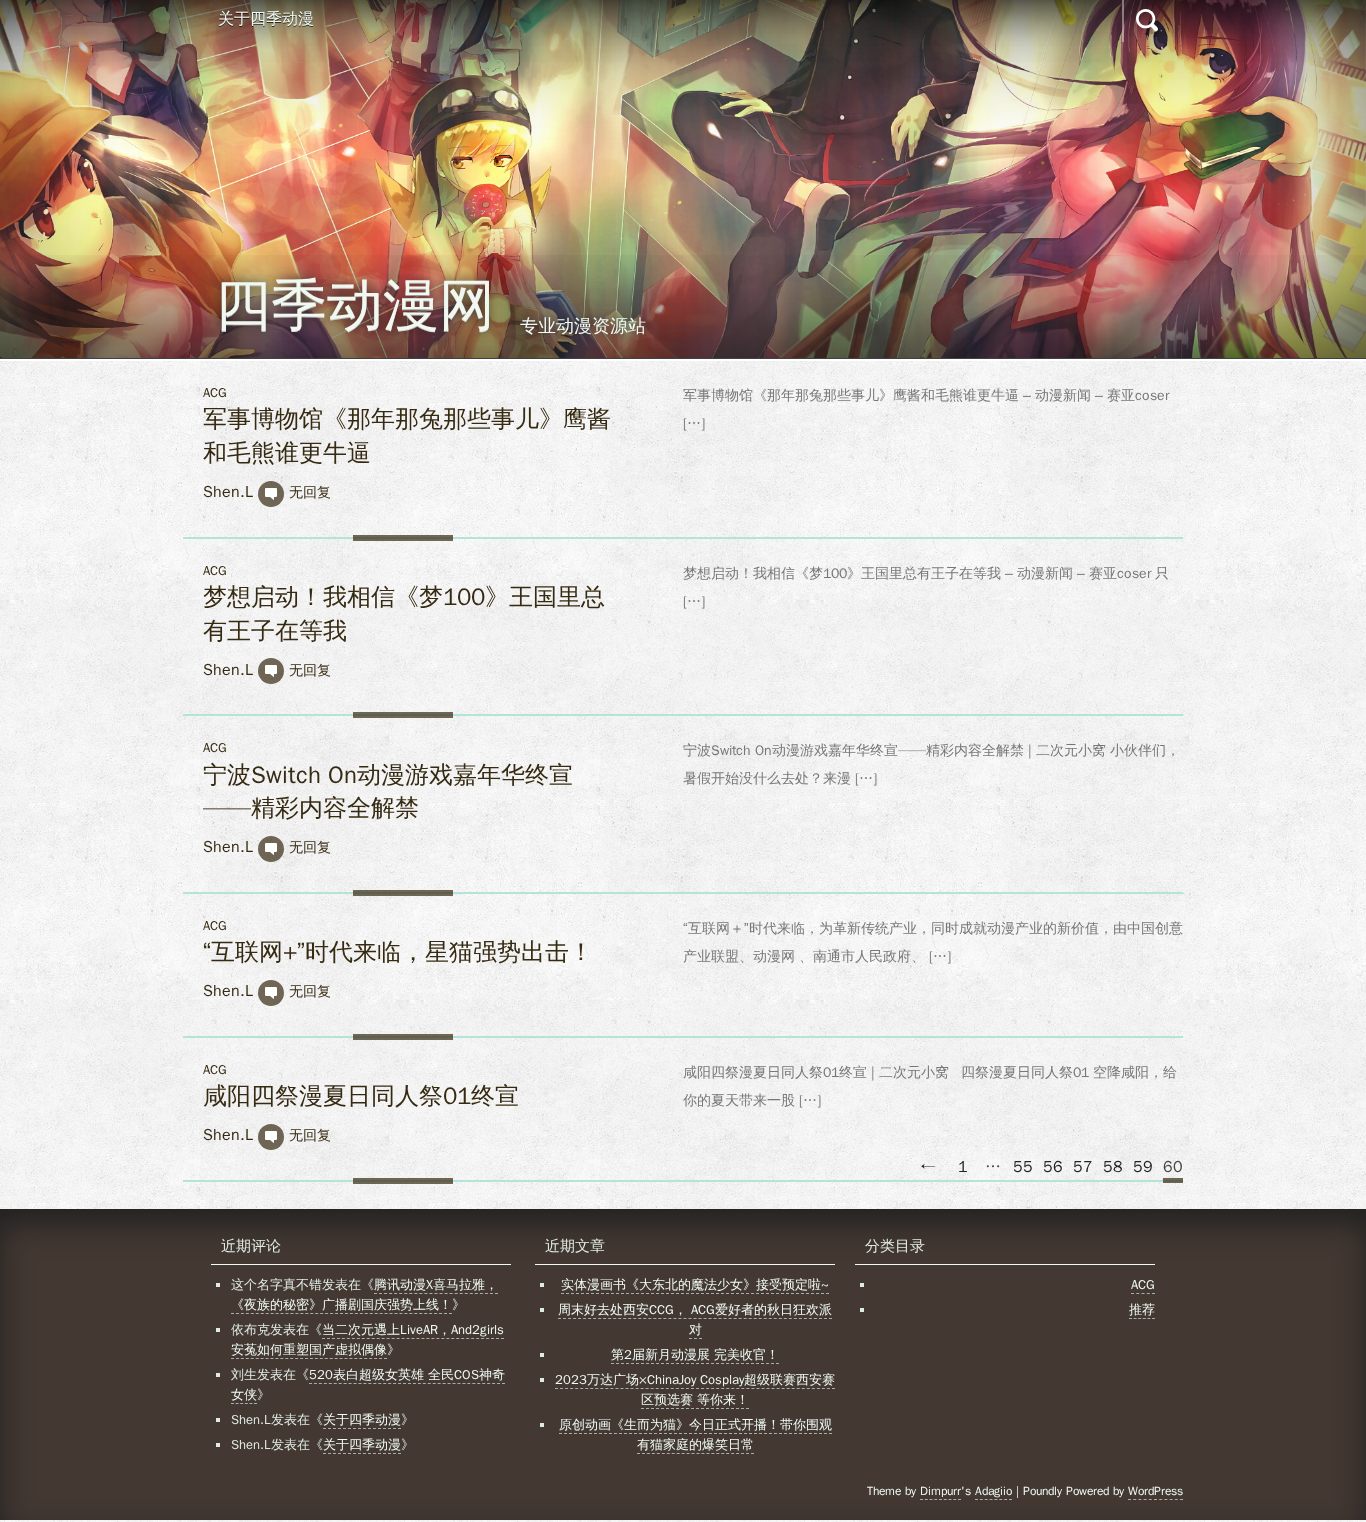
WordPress (1155, 1491)
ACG (215, 392)
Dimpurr (940, 1491)
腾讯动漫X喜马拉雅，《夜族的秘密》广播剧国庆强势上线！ (364, 1294)
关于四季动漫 (266, 19)
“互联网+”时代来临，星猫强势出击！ (398, 952)
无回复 (310, 492)
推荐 (1142, 1309)
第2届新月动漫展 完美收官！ (695, 1354)
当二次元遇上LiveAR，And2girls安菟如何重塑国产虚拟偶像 (367, 1339)
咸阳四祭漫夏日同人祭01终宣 (361, 1096)
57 (1083, 1167)
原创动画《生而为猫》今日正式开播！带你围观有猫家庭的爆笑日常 (695, 1434)
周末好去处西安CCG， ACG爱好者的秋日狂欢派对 (695, 1319)
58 (1113, 1167)
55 (1023, 1167)
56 (1053, 1167)
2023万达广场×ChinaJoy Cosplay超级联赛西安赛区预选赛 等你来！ (695, 1389)
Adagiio (993, 1491)
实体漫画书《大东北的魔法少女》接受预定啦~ (695, 1284)
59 (1143, 1167)
